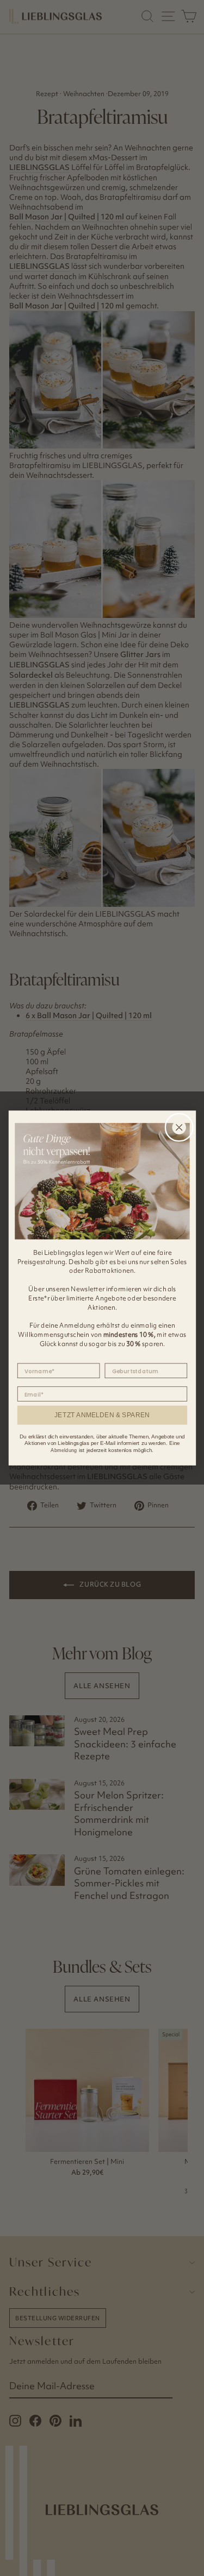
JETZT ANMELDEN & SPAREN (102, 1415)
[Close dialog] (179, 1127)
